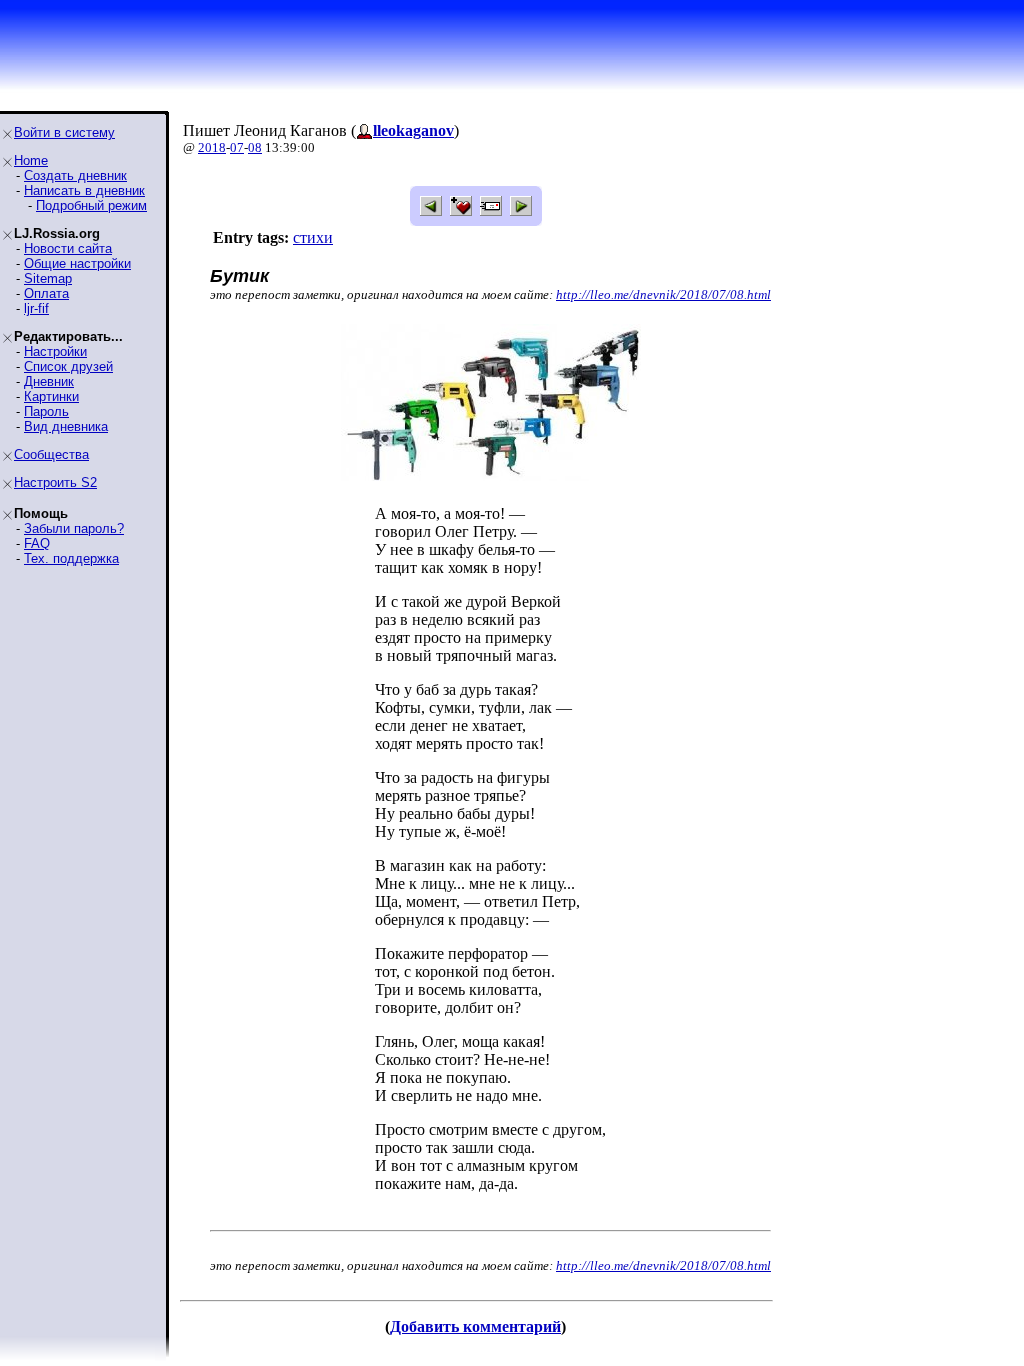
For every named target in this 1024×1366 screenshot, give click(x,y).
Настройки (55, 351)
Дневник (49, 381)
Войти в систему (64, 132)
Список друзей (68, 366)
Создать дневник (75, 175)
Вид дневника (66, 426)
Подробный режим (91, 205)
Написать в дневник (84, 190)
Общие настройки (77, 263)
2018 (212, 147)
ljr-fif (36, 308)
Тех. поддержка (71, 558)
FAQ (37, 543)
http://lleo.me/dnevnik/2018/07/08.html (663, 294)
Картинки (51, 396)
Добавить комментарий (475, 1326)
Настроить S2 (55, 482)
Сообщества (51, 454)
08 (255, 147)
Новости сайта (68, 248)
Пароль (46, 411)
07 (237, 147)
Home (31, 160)
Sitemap (48, 278)
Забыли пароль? (74, 528)
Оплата (46, 293)
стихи (313, 237)
